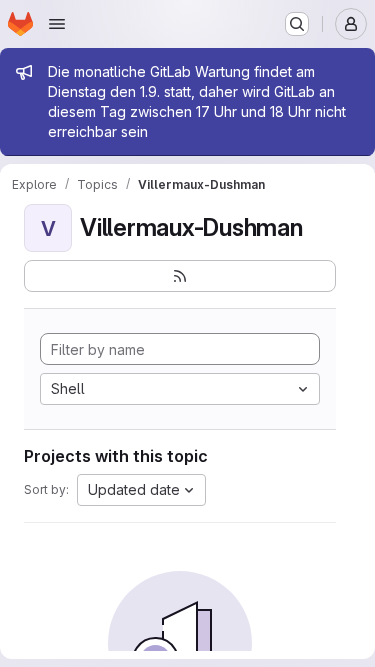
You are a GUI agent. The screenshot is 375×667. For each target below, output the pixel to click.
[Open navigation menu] (57, 24)
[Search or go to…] (297, 24)
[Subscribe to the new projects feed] (180, 276)
